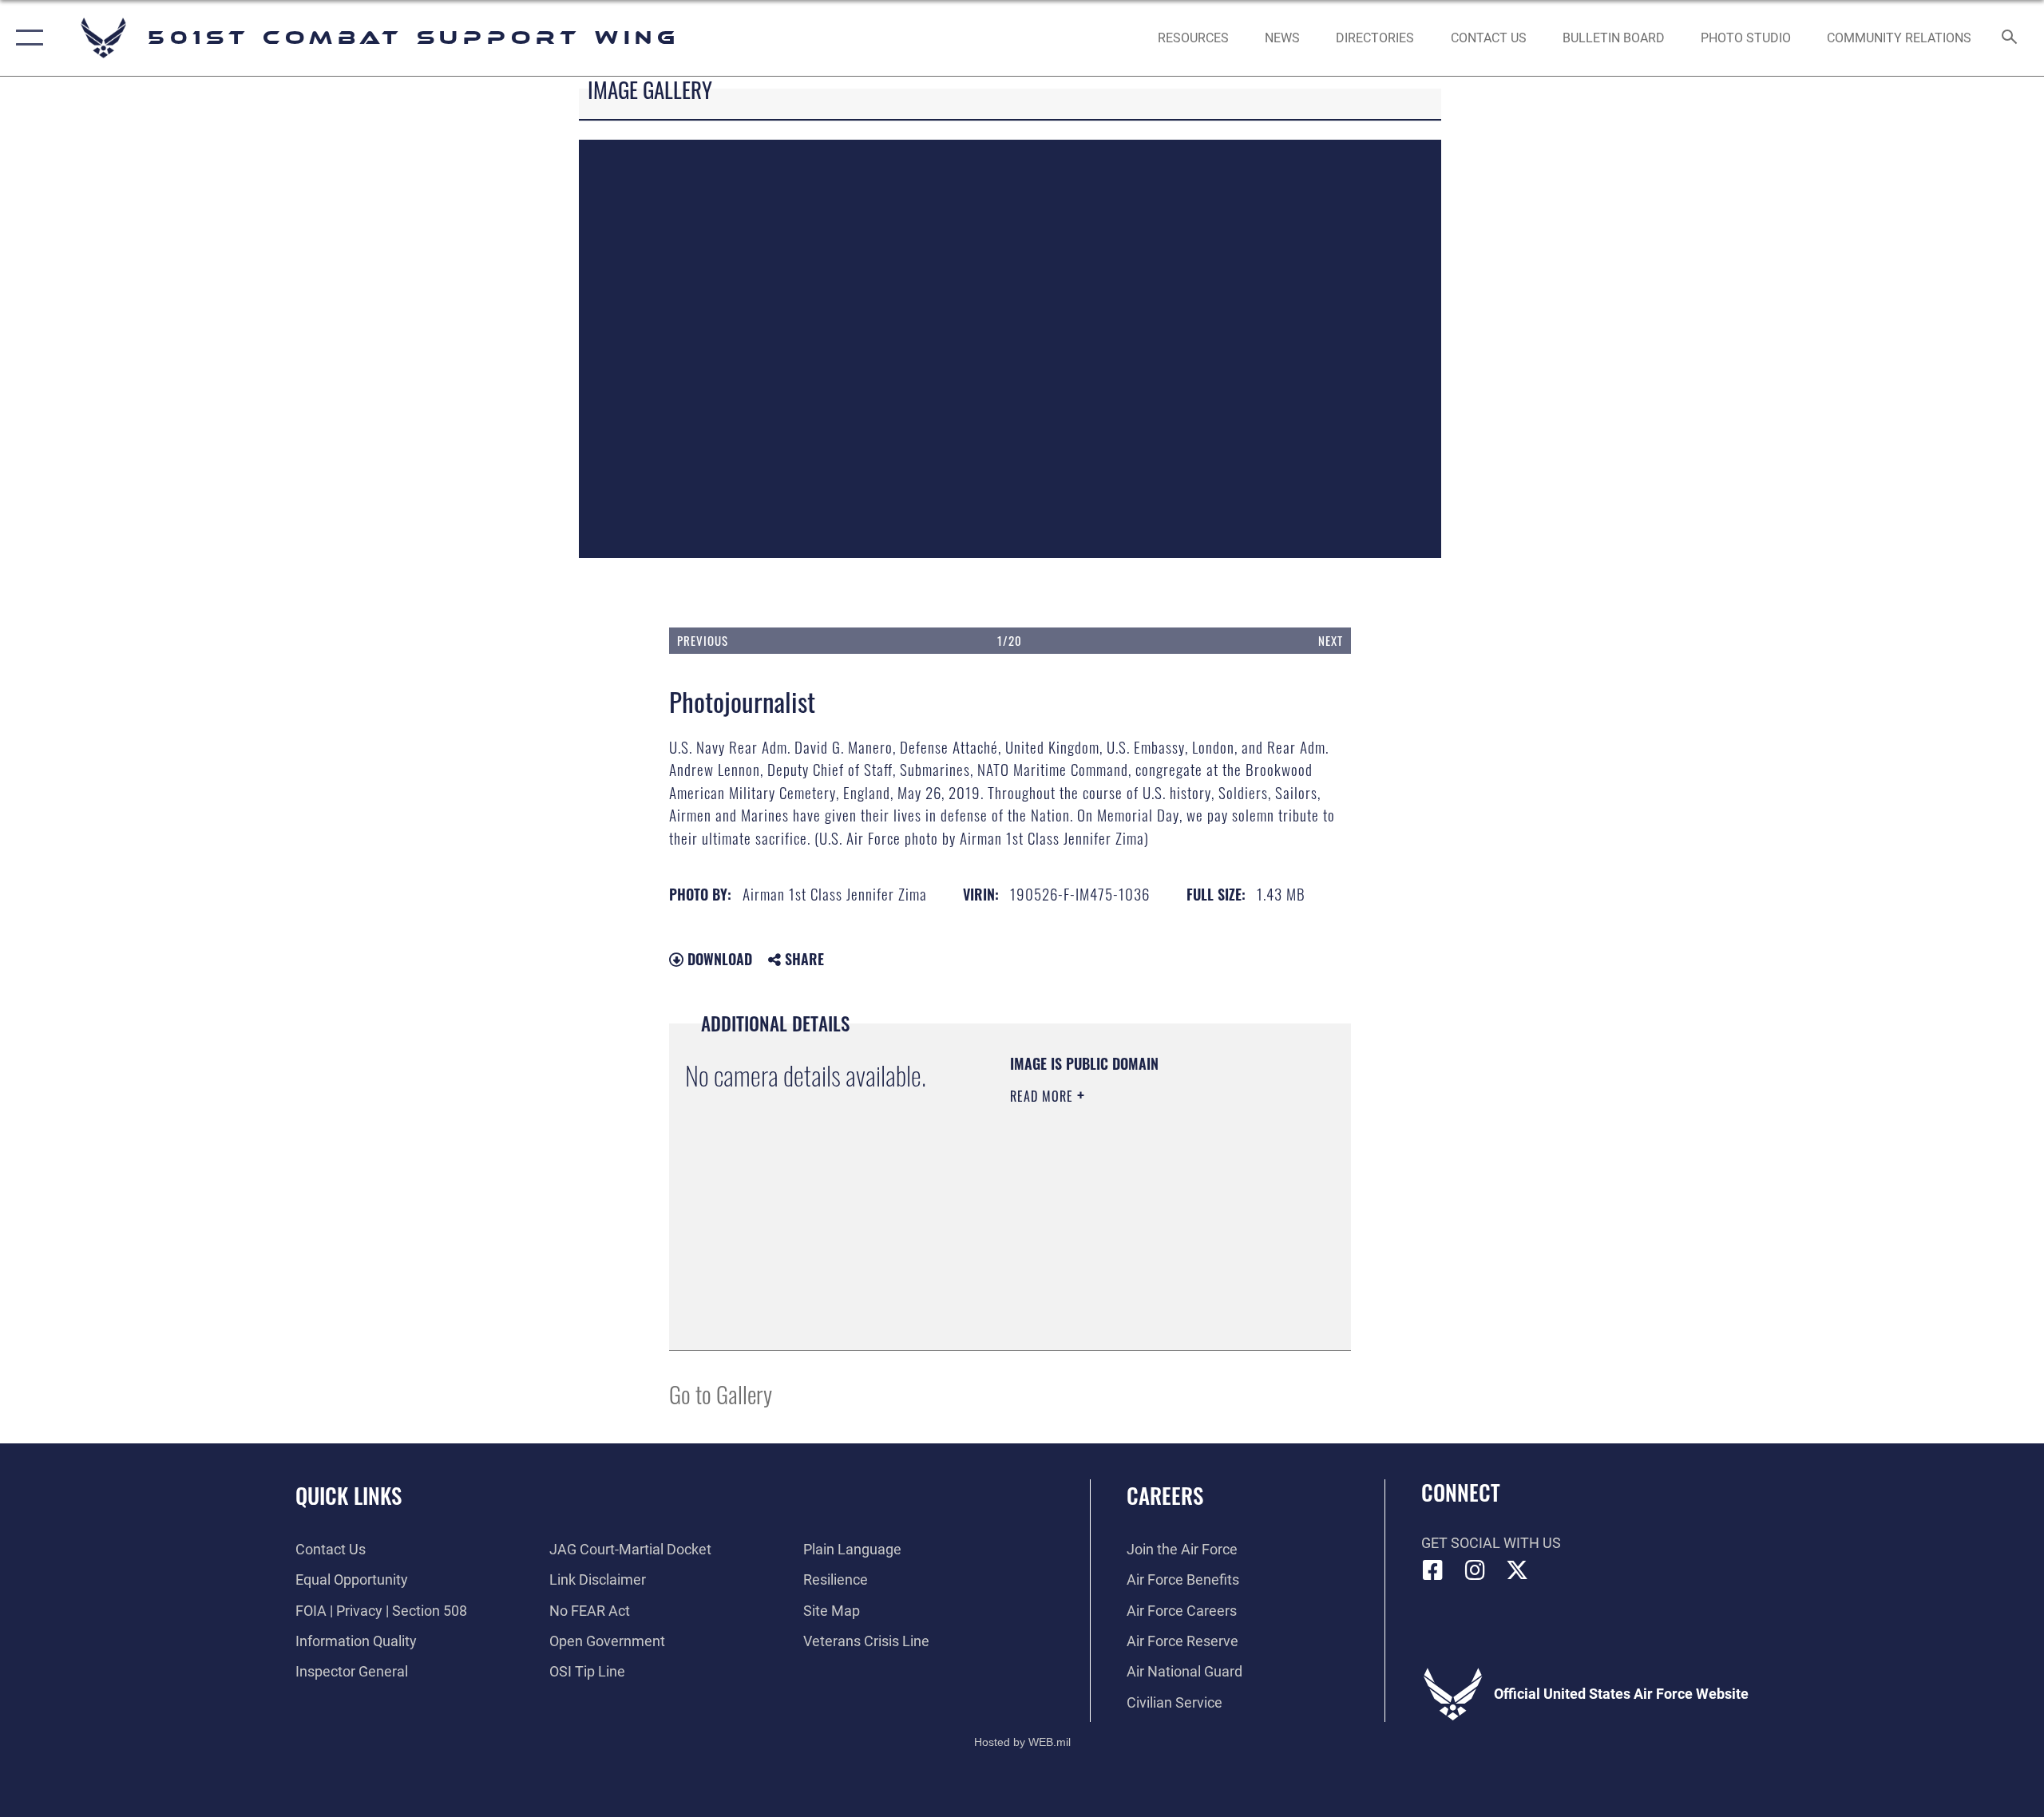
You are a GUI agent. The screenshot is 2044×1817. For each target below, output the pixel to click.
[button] (26, 38)
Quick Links (349, 1495)
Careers (1165, 1495)
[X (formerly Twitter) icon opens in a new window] (1517, 1570)
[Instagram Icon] (1475, 1570)
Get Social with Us (1491, 1543)
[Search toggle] (2010, 38)
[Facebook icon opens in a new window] (1433, 1570)
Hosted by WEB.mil (1022, 1742)
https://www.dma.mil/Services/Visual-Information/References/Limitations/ (1107, 1253)
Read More (1044, 1096)
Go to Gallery (721, 1393)
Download (718, 959)
